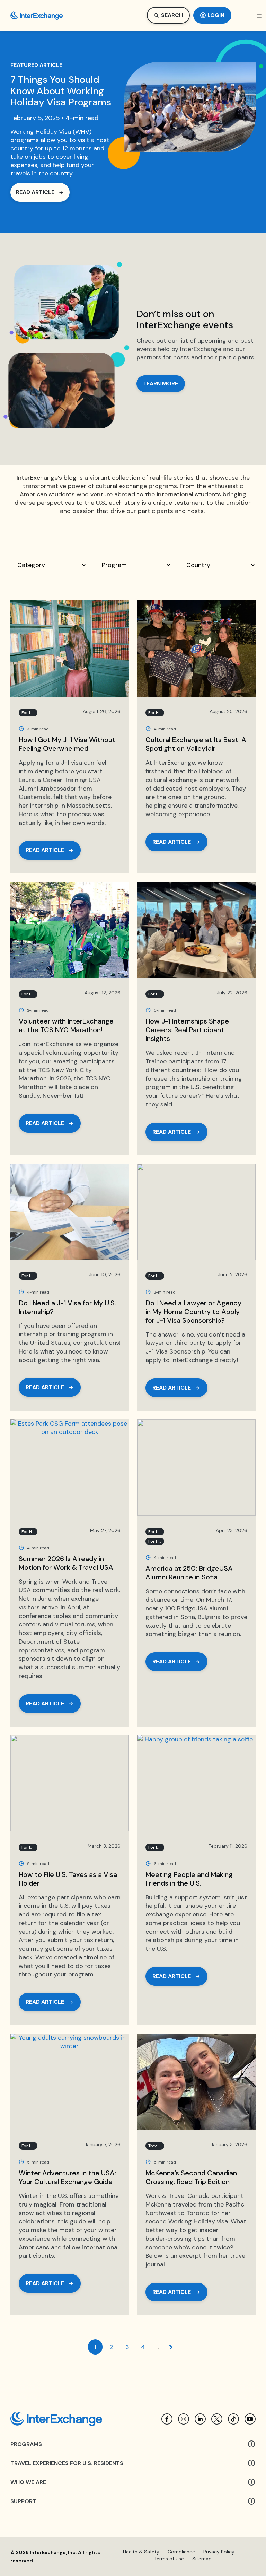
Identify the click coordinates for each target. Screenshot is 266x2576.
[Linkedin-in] (200, 2419)
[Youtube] (250, 2419)
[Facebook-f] (167, 2419)
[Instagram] (184, 2419)
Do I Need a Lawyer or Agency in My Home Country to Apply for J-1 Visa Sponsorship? (193, 1312)
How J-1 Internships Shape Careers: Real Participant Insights (187, 1030)
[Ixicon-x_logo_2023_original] (217, 2419)
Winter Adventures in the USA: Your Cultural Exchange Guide (67, 2177)
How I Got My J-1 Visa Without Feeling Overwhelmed (67, 744)
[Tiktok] (233, 2419)
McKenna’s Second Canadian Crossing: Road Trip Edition (191, 2177)
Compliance (181, 2552)
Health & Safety (141, 2552)
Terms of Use (169, 2559)
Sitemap (202, 2559)
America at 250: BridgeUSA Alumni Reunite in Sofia (189, 1573)
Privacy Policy (219, 2552)
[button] (259, 16)
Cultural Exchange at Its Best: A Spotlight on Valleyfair (196, 744)
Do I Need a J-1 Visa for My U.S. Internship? (67, 1307)
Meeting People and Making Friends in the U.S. (189, 1879)
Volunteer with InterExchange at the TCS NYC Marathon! (66, 1025)
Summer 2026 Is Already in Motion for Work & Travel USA (66, 1563)
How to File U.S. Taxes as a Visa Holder (68, 1879)
